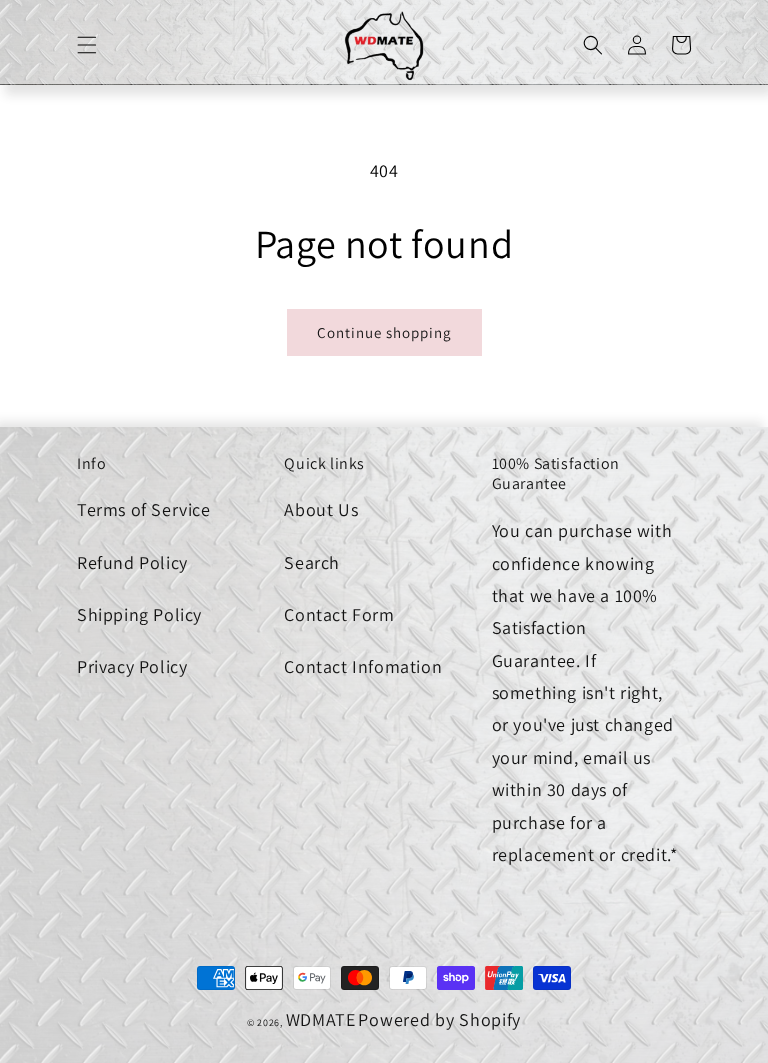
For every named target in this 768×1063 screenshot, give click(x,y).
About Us (321, 509)
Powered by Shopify (439, 1019)
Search (312, 562)
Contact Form (339, 614)
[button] (87, 45)
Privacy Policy (132, 666)
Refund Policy (132, 562)
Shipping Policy (139, 614)
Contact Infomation (363, 666)
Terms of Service (144, 509)
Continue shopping (384, 332)
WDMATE (321, 1019)
